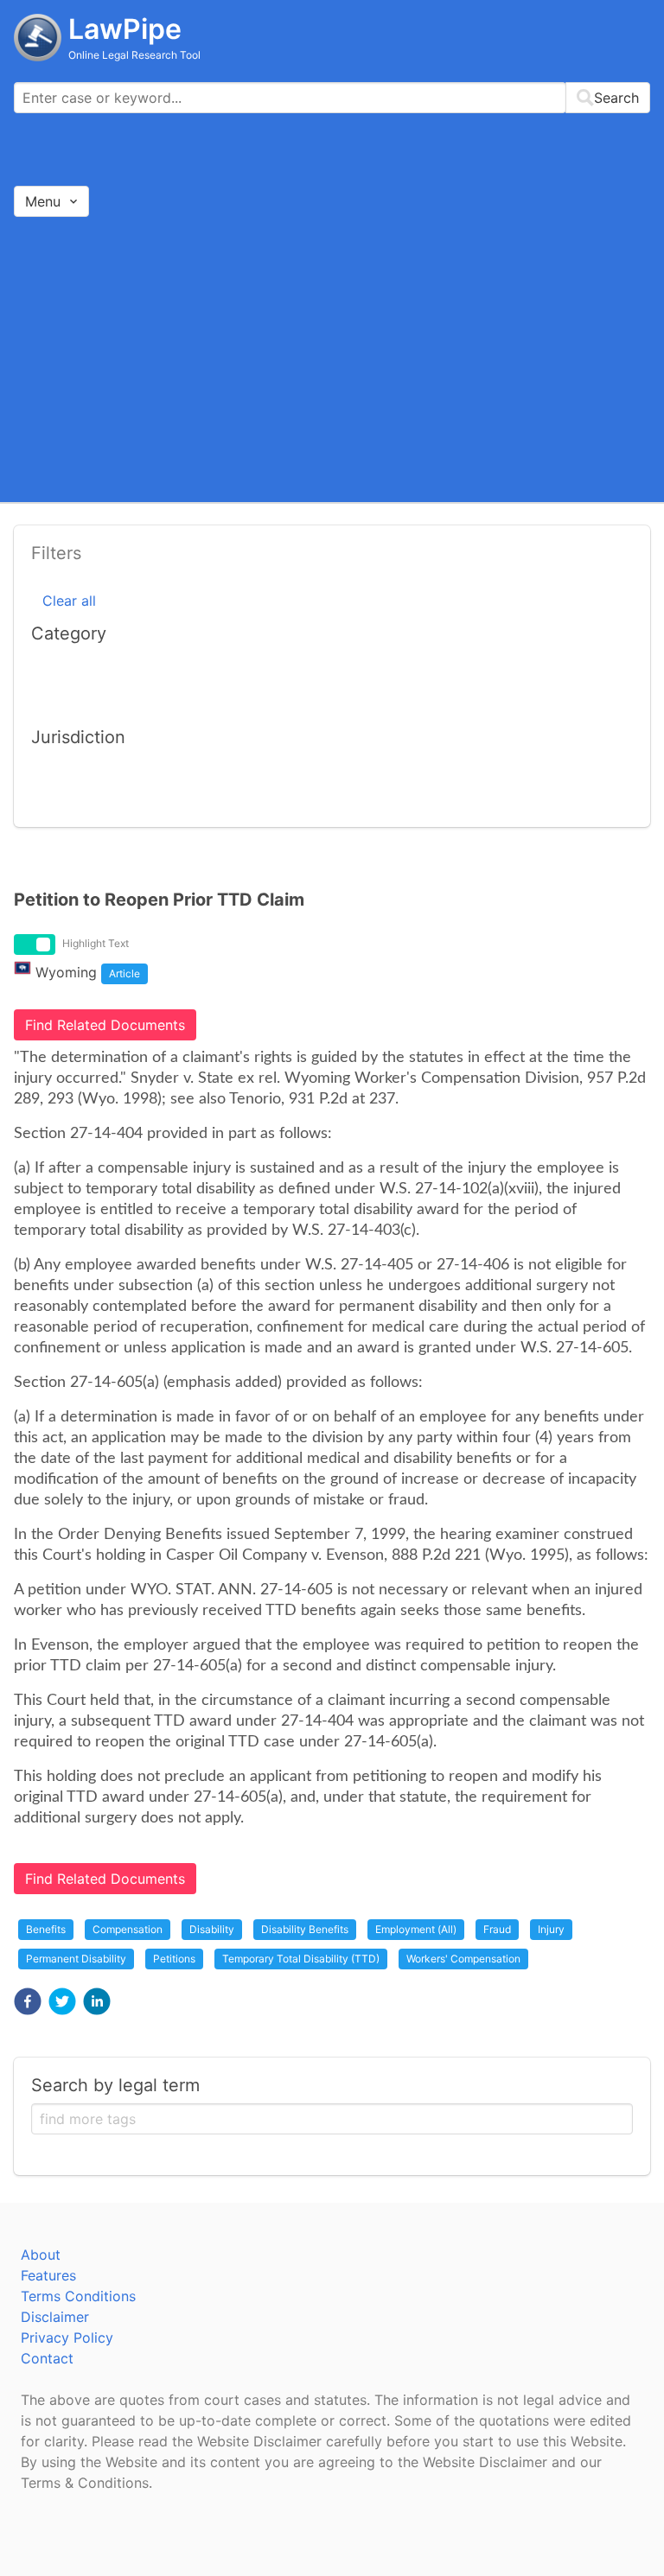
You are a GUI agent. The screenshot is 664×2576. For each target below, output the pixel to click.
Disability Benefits (305, 1929)
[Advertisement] (332, 359)
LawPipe (125, 29)
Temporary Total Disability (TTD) (301, 1959)
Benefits (46, 1929)
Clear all (69, 601)
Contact (47, 2358)
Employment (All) (416, 1929)
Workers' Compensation (463, 1959)
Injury (551, 1929)
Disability (212, 1929)
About (41, 2255)
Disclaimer (55, 2317)
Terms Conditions (78, 2296)
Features (48, 2275)
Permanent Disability (76, 1959)
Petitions (174, 1959)
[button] (28, 2001)
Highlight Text (96, 943)
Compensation (128, 1929)
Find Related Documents (105, 1025)
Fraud (497, 1929)
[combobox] (332, 98)
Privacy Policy (67, 2337)
